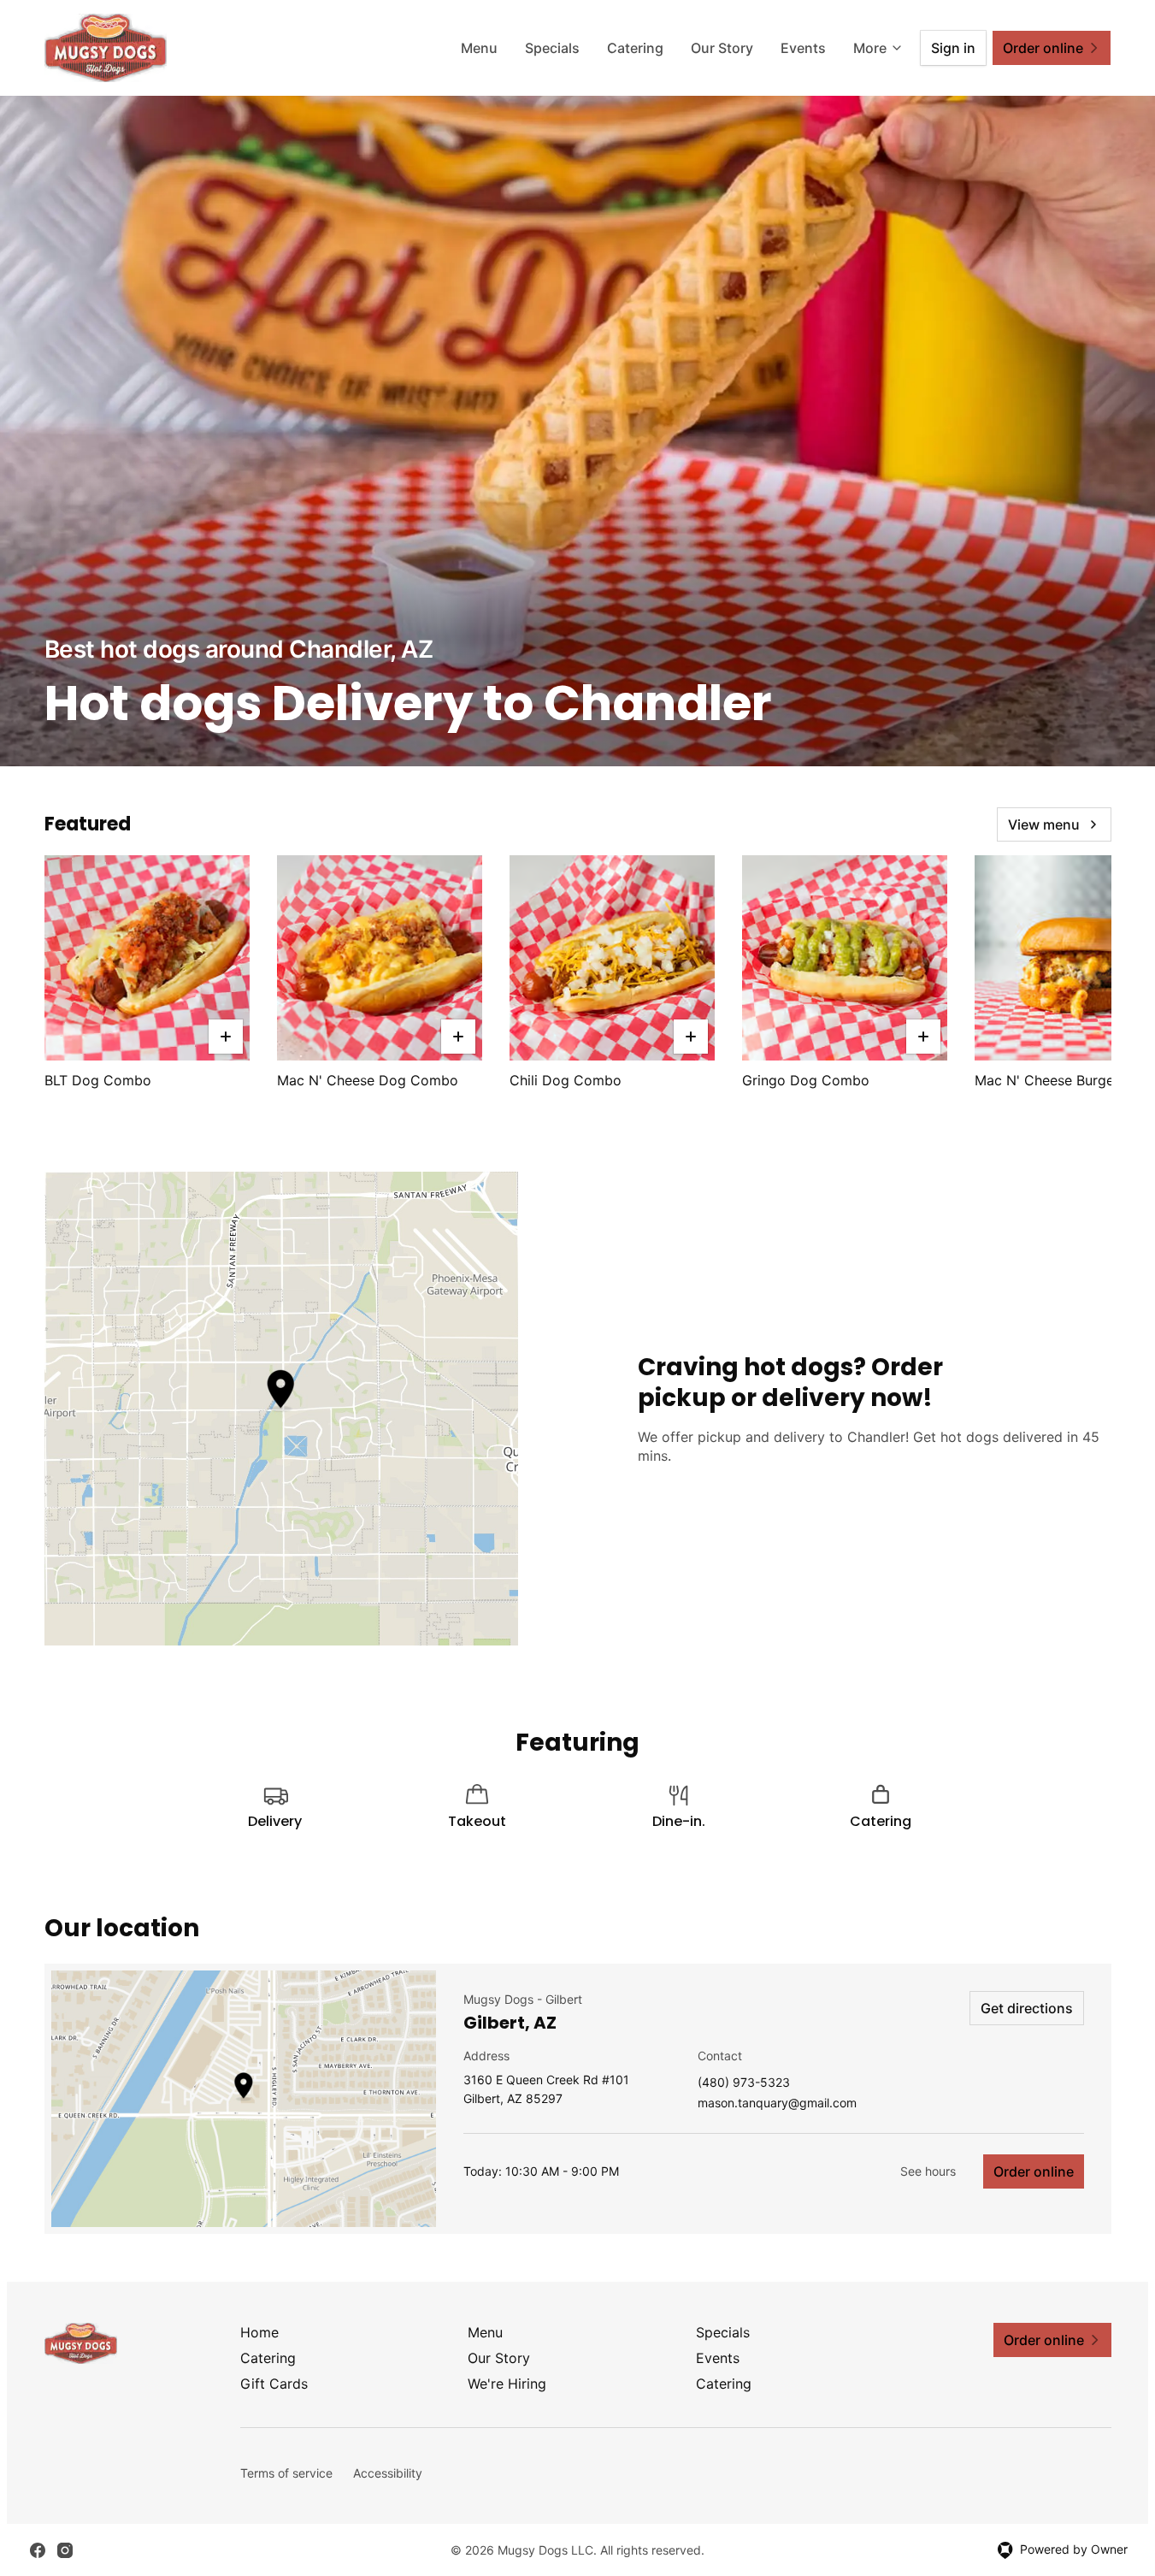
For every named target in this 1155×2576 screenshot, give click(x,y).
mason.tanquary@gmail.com (777, 2103)
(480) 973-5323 (744, 2083)
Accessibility (388, 2473)
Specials (552, 48)
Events (803, 48)
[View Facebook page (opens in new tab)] (38, 2550)
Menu (479, 48)
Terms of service (286, 2473)
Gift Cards (274, 2384)
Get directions (1027, 2008)
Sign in (953, 48)
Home (259, 2332)
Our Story (722, 48)
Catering (635, 48)
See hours (928, 2171)
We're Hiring (507, 2384)
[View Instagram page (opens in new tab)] (65, 2550)
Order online (1034, 2171)
